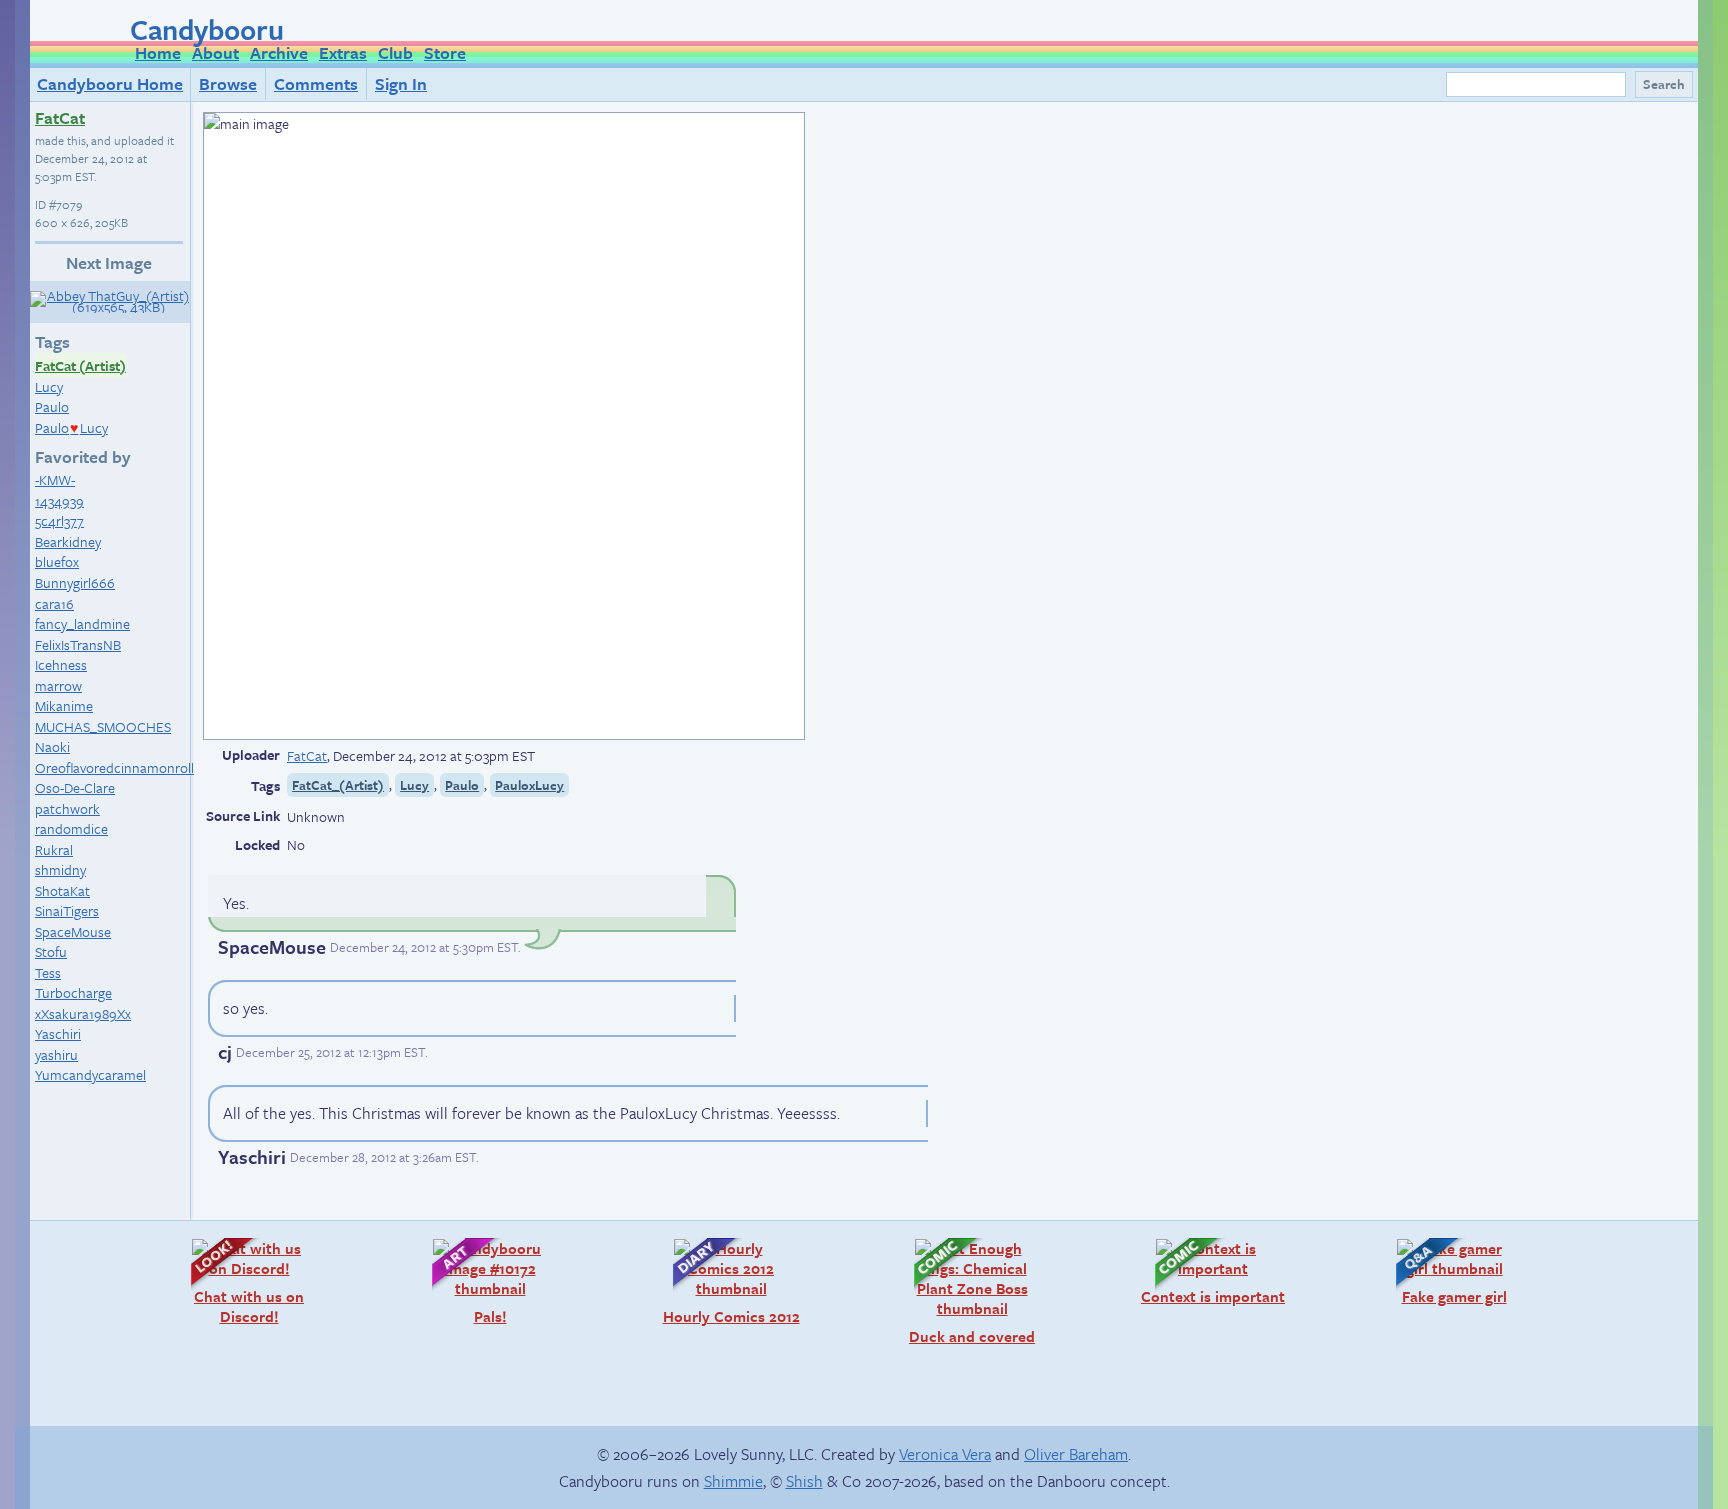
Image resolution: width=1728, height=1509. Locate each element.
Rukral (54, 849)
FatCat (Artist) (80, 365)
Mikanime (64, 705)
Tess (48, 972)
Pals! (459, 1281)
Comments (316, 83)
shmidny (60, 869)
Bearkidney (68, 541)
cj (225, 1051)
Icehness (61, 664)
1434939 (59, 500)
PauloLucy (71, 427)
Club (395, 52)
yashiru (56, 1054)
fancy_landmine (82, 623)
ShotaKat (62, 890)
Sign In (401, 83)
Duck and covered (964, 1291)
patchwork (67, 808)
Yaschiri (58, 1033)
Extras (343, 52)
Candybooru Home (110, 83)
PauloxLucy (529, 785)
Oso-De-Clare (75, 787)
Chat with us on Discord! (237, 1281)
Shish (804, 1481)
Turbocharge (73, 992)
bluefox (57, 561)
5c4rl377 (59, 520)
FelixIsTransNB (78, 644)
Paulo (52, 406)
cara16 (54, 603)
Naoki (52, 746)
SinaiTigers (67, 910)
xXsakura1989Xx (83, 1013)
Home (158, 52)
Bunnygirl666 (75, 582)
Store (445, 52)
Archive (279, 52)
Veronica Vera (945, 1454)
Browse (228, 83)
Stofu (51, 951)
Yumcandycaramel (90, 1074)
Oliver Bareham (1076, 1454)
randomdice (71, 828)
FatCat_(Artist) (338, 785)
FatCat (60, 117)
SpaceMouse (73, 931)
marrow (58, 685)
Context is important (1210, 1271)
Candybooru (207, 29)
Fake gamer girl (1441, 1271)
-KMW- (55, 479)
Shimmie (733, 1481)
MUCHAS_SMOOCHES (103, 726)
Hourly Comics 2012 (726, 1281)
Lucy (49, 386)
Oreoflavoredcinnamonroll (114, 767)
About (215, 52)
